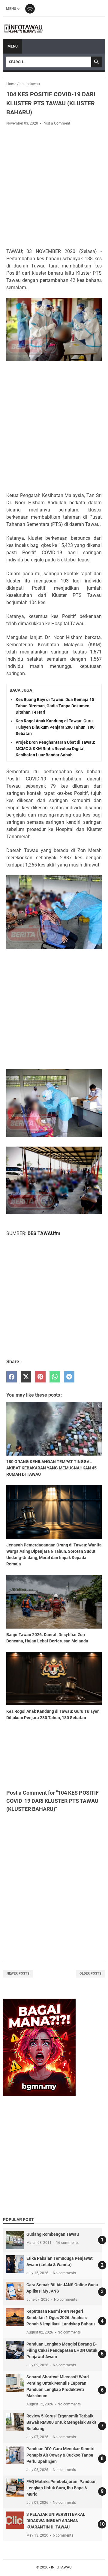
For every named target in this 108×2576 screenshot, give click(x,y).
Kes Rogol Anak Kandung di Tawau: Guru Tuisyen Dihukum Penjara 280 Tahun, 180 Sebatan (55, 727)
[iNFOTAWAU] (25, 28)
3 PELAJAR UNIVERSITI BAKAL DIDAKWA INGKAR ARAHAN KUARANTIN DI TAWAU (56, 2521)
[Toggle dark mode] (30, 9)
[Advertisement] (54, 187)
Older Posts (90, 1974)
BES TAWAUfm (44, 1233)
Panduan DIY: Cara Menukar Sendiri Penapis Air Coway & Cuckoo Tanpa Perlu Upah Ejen (60, 2455)
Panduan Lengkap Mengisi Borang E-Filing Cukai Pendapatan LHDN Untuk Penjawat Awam (62, 2350)
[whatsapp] (55, 1377)
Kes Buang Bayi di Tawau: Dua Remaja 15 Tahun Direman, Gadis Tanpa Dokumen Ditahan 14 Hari (55, 706)
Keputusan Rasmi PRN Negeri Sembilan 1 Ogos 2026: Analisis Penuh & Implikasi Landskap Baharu (61, 2318)
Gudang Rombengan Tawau (53, 2234)
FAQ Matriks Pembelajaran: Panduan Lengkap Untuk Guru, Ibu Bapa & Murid (61, 2488)
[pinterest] (40, 1377)
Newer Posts (18, 1974)
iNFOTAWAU (61, 2567)
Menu (11, 9)
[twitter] (26, 1377)
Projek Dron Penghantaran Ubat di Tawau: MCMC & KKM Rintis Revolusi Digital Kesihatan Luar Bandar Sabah (55, 749)
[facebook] (12, 1377)
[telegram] (69, 1377)
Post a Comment (56, 123)
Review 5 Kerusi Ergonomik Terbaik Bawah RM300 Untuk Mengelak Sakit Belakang (61, 2422)
